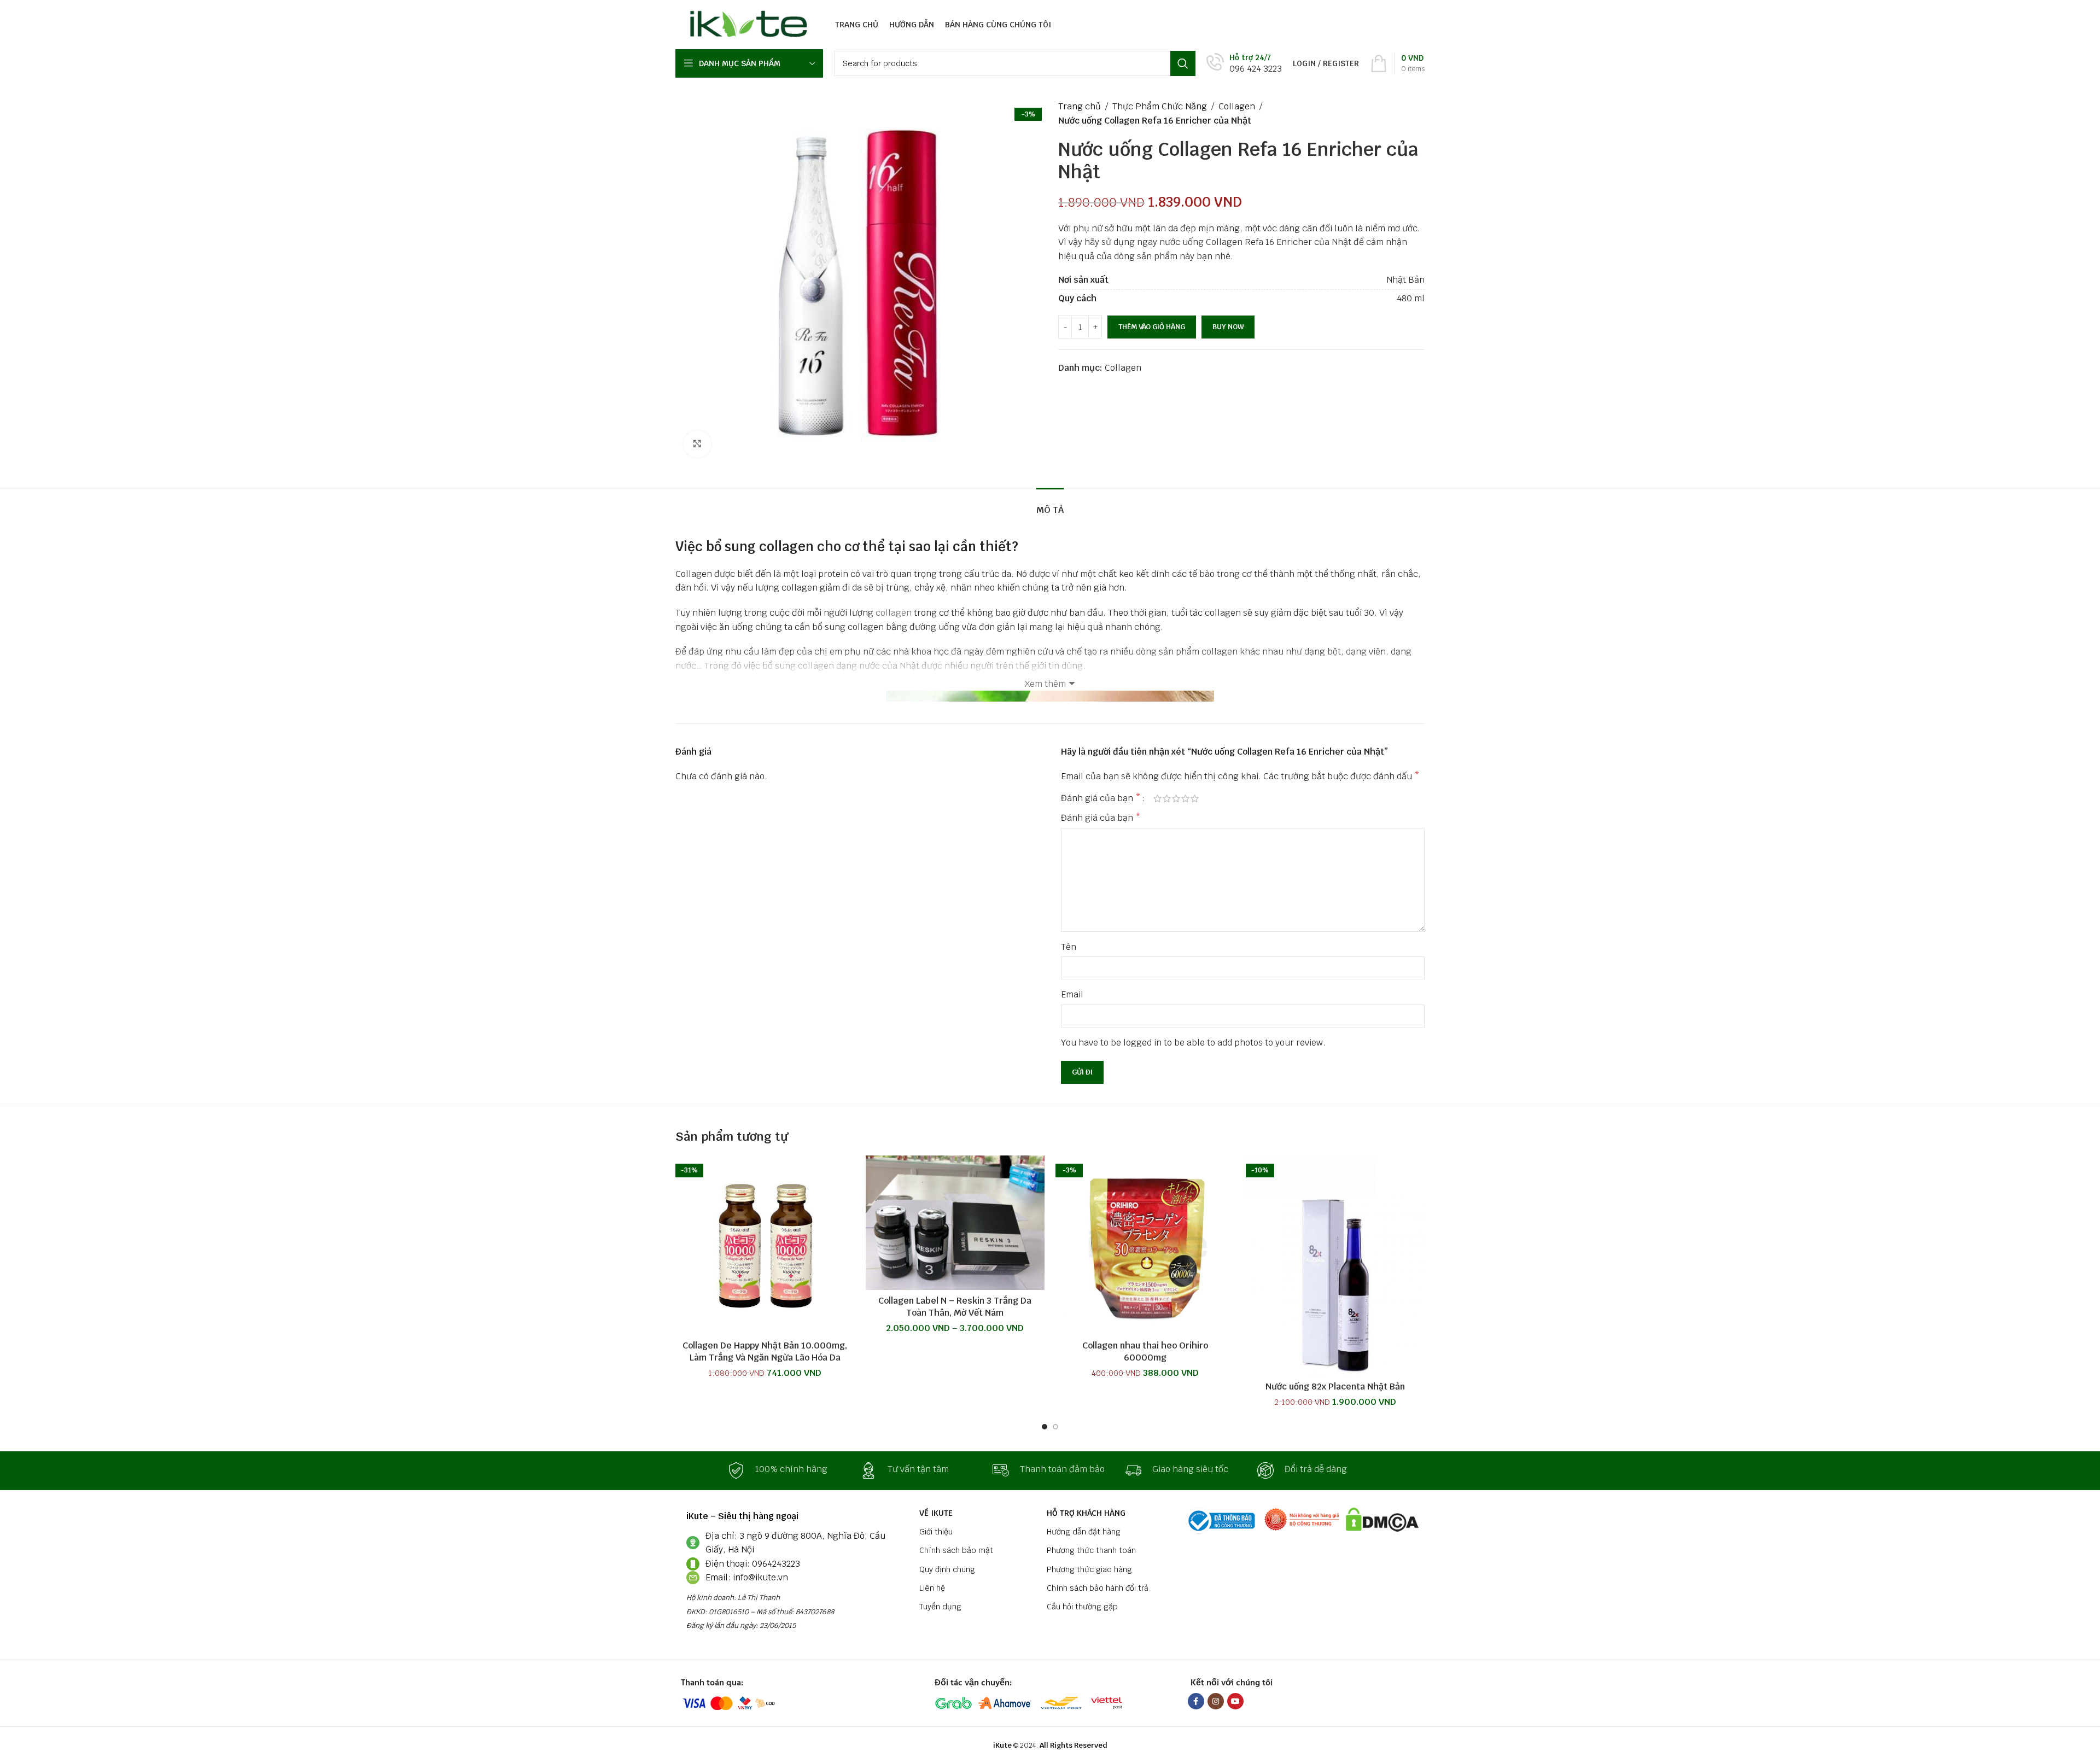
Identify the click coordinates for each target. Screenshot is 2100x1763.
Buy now (1228, 327)
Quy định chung (947, 1569)
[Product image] (1145, 1245)
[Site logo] (746, 24)
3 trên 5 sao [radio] (1176, 798)
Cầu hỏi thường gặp (1082, 1607)
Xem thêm (1045, 684)
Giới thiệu (936, 1532)
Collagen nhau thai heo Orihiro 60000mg (1145, 1352)
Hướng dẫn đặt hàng (1084, 1532)
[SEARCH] (1183, 63)
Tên (1069, 947)
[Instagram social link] (1216, 1701)
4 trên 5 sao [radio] (1185, 798)
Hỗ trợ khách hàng (1086, 1513)
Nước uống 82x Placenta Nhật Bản (1335, 1387)
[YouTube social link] (1235, 1701)
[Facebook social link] (1196, 1701)
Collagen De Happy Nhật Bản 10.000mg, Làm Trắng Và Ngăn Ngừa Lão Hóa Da (765, 1352)
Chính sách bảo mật (956, 1550)
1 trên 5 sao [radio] (1157, 798)
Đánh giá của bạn (1101, 798)
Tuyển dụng (940, 1607)
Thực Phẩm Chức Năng (1160, 106)
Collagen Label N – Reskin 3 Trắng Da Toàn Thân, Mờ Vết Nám (955, 1307)
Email (1072, 994)
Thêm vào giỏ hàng (1152, 327)
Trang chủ (1080, 106)
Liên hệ (932, 1588)
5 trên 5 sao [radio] (1195, 798)
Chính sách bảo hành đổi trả (1098, 1588)
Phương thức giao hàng (1089, 1569)
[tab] (1050, 504)
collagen (894, 613)
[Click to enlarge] (697, 444)
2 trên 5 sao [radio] (1167, 798)
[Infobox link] (1244, 64)
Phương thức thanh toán (1091, 1550)
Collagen (1237, 106)
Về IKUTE (936, 1513)
